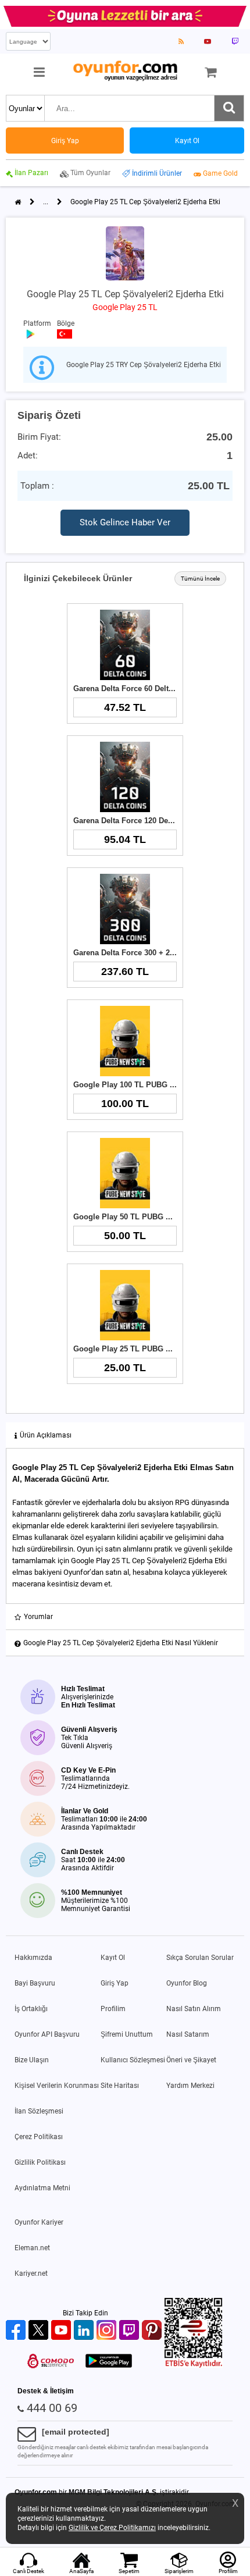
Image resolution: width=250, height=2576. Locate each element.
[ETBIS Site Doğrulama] (194, 2365)
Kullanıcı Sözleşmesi (133, 2060)
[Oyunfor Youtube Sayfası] (208, 41)
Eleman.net (32, 2248)
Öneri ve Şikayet (191, 2060)
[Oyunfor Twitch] (131, 2331)
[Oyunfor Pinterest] (153, 2331)
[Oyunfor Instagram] (108, 2331)
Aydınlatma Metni (42, 2188)
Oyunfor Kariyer (39, 2222)
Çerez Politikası (39, 2137)
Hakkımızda (33, 1958)
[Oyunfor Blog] (181, 41)
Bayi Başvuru (35, 1983)
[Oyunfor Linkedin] (85, 2331)
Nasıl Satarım (188, 2034)
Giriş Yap (115, 1983)
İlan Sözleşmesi (39, 2111)
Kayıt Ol (113, 1958)
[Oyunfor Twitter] (40, 2331)
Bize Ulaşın (32, 2060)
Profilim (113, 2009)
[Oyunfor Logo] (125, 71)
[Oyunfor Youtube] (63, 2331)
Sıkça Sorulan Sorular (200, 1958)
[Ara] (229, 108)
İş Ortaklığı (31, 2009)
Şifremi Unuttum (127, 2034)
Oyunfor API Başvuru (47, 2034)
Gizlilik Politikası (40, 2162)
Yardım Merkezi (190, 2086)
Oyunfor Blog (187, 1983)
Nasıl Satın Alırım (194, 2009)
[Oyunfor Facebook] (17, 2331)
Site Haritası (120, 2086)
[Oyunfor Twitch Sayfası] (235, 41)
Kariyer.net (31, 2273)
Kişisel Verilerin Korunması (57, 2086)
